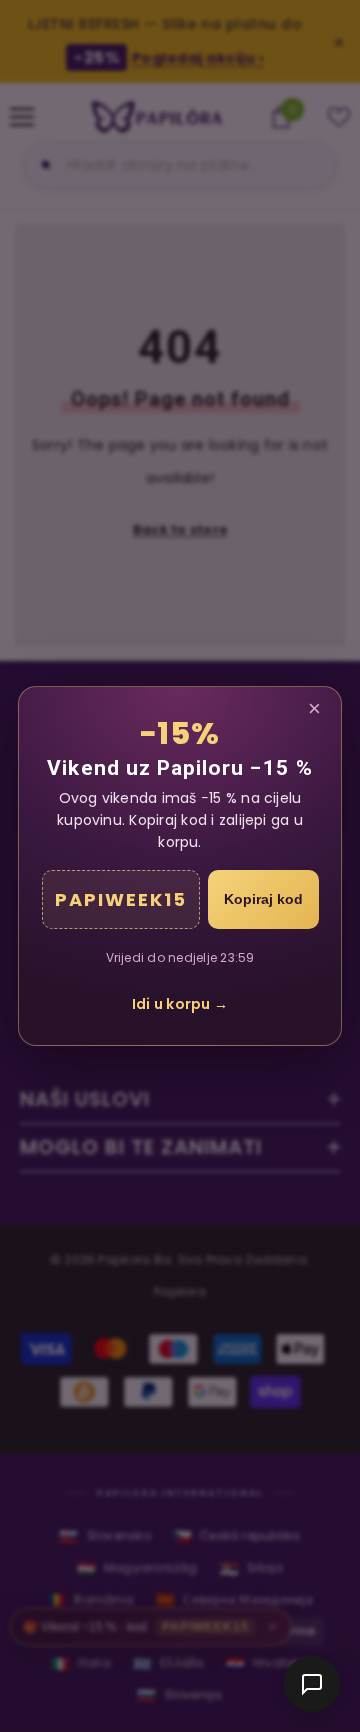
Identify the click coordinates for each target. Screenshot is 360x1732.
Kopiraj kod (263, 899)
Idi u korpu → (180, 1004)
